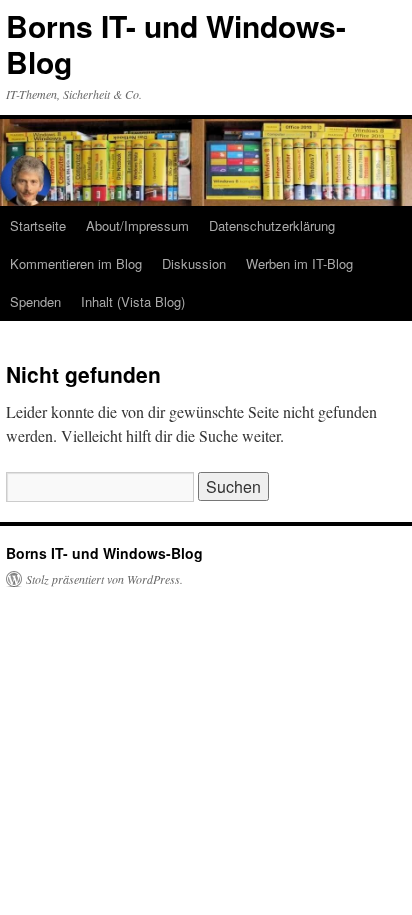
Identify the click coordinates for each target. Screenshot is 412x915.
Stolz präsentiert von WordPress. (104, 579)
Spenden (35, 301)
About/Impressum (137, 225)
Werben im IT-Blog (299, 263)
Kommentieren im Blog (76, 263)
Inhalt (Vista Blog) (133, 301)
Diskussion (194, 263)
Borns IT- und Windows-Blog (176, 43)
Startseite (38, 225)
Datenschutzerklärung (272, 225)
